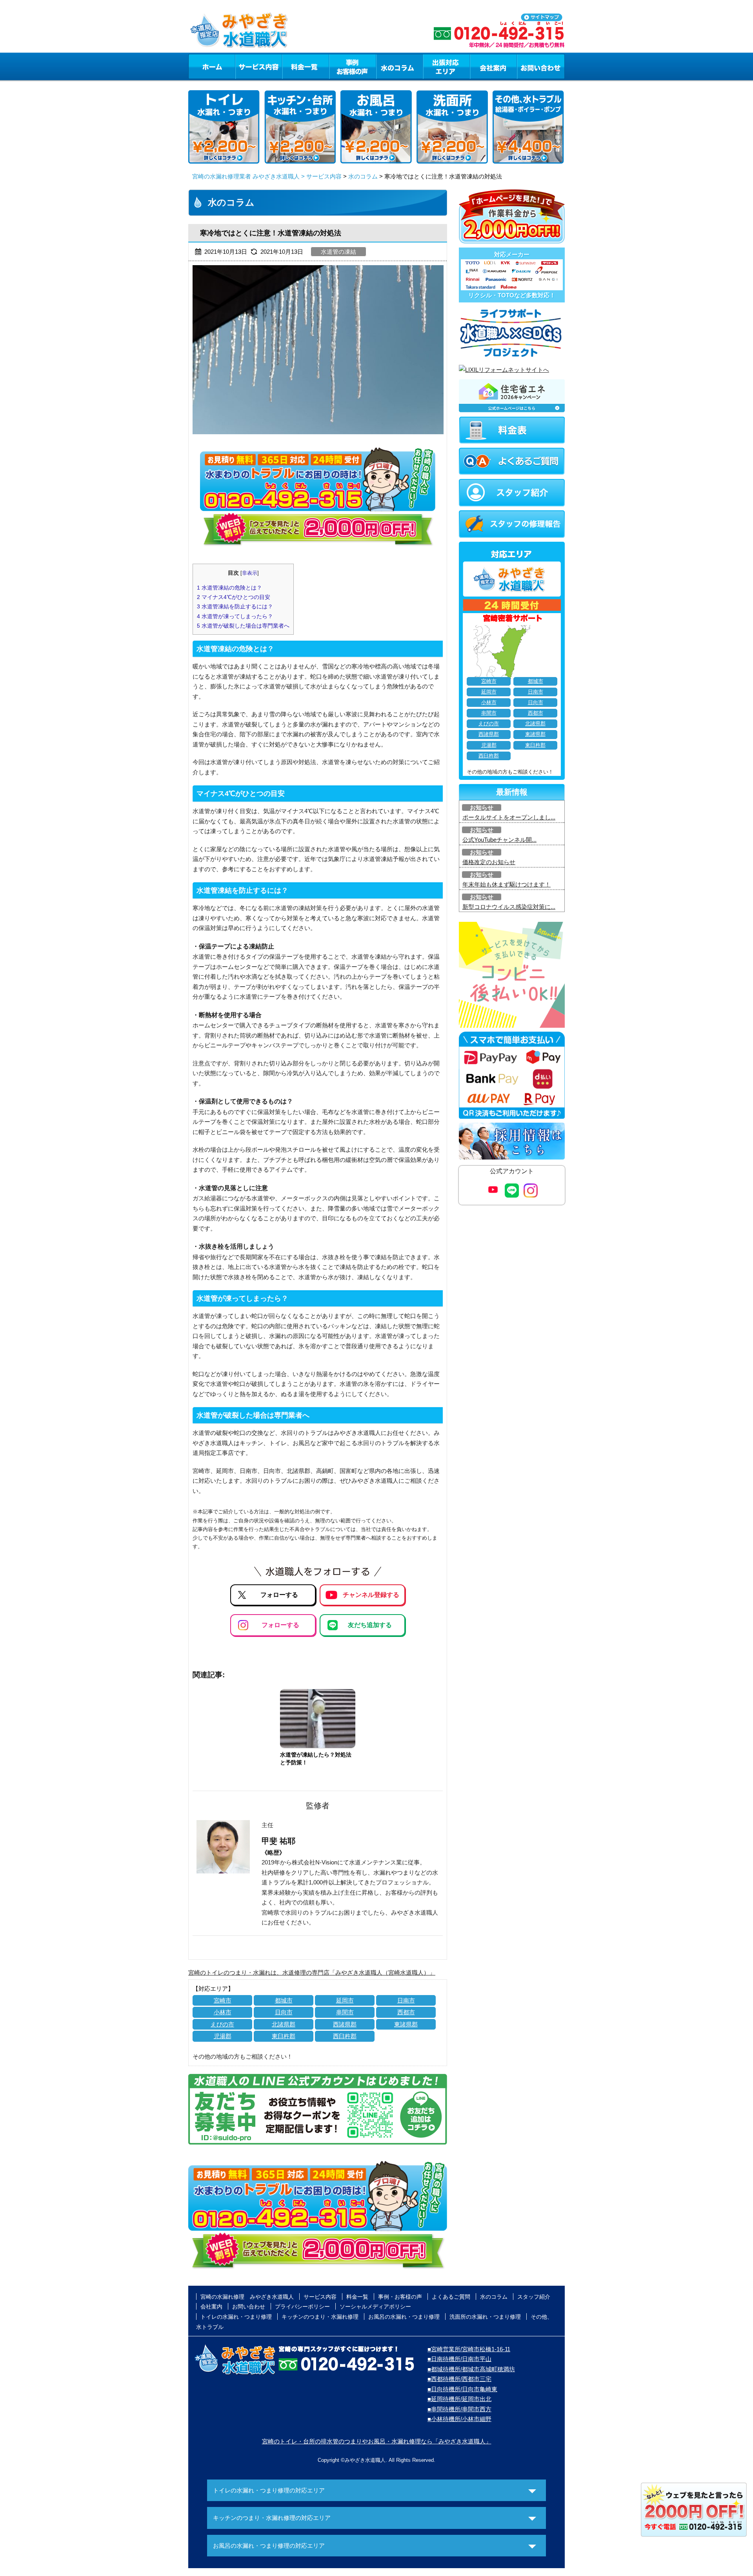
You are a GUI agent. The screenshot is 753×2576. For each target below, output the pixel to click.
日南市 (406, 2000)
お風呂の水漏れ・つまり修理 (404, 2317)
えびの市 (222, 2024)
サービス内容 (258, 66)
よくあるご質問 (451, 2297)
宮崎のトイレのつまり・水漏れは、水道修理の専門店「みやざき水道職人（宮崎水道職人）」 (312, 1973)
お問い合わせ (541, 66)
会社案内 (493, 66)
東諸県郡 (406, 2024)
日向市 (284, 2012)
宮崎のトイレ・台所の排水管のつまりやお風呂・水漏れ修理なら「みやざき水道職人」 (377, 2441)
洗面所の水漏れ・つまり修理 (485, 2317)
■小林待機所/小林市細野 (459, 2419)
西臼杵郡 (345, 2036)
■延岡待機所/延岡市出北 (459, 2399)
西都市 (406, 2012)
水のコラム (400, 66)
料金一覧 (306, 66)
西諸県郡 (345, 2024)
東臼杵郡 (284, 2036)
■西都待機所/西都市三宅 (459, 2379)
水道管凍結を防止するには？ (235, 606)
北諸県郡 (284, 2024)
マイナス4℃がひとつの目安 (234, 597)
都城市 (284, 2000)
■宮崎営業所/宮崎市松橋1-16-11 (469, 2349)
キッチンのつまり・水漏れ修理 (320, 2317)
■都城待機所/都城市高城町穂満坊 (471, 2369)
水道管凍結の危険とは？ (229, 588)
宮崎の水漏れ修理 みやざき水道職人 (247, 2297)
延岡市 (345, 2000)
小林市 (223, 2012)
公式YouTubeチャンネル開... (499, 840)
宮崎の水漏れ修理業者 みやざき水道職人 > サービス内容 (267, 176)
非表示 (250, 573)
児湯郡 (223, 2036)
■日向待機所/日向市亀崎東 (462, 2389)
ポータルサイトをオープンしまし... (509, 817)
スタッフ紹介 (534, 2297)
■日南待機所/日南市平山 (459, 2359)
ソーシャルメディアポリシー (375, 2307)
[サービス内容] (244, 66)
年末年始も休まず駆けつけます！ (507, 884)
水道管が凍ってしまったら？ (235, 616)
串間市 (345, 2012)
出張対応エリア (447, 66)
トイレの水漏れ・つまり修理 (236, 2317)
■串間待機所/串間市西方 (459, 2409)
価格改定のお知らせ (489, 862)
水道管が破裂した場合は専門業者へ (243, 626)
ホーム (212, 66)
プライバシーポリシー (302, 2307)
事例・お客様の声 (353, 66)
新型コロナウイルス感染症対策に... (509, 907)
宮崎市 (223, 2000)
